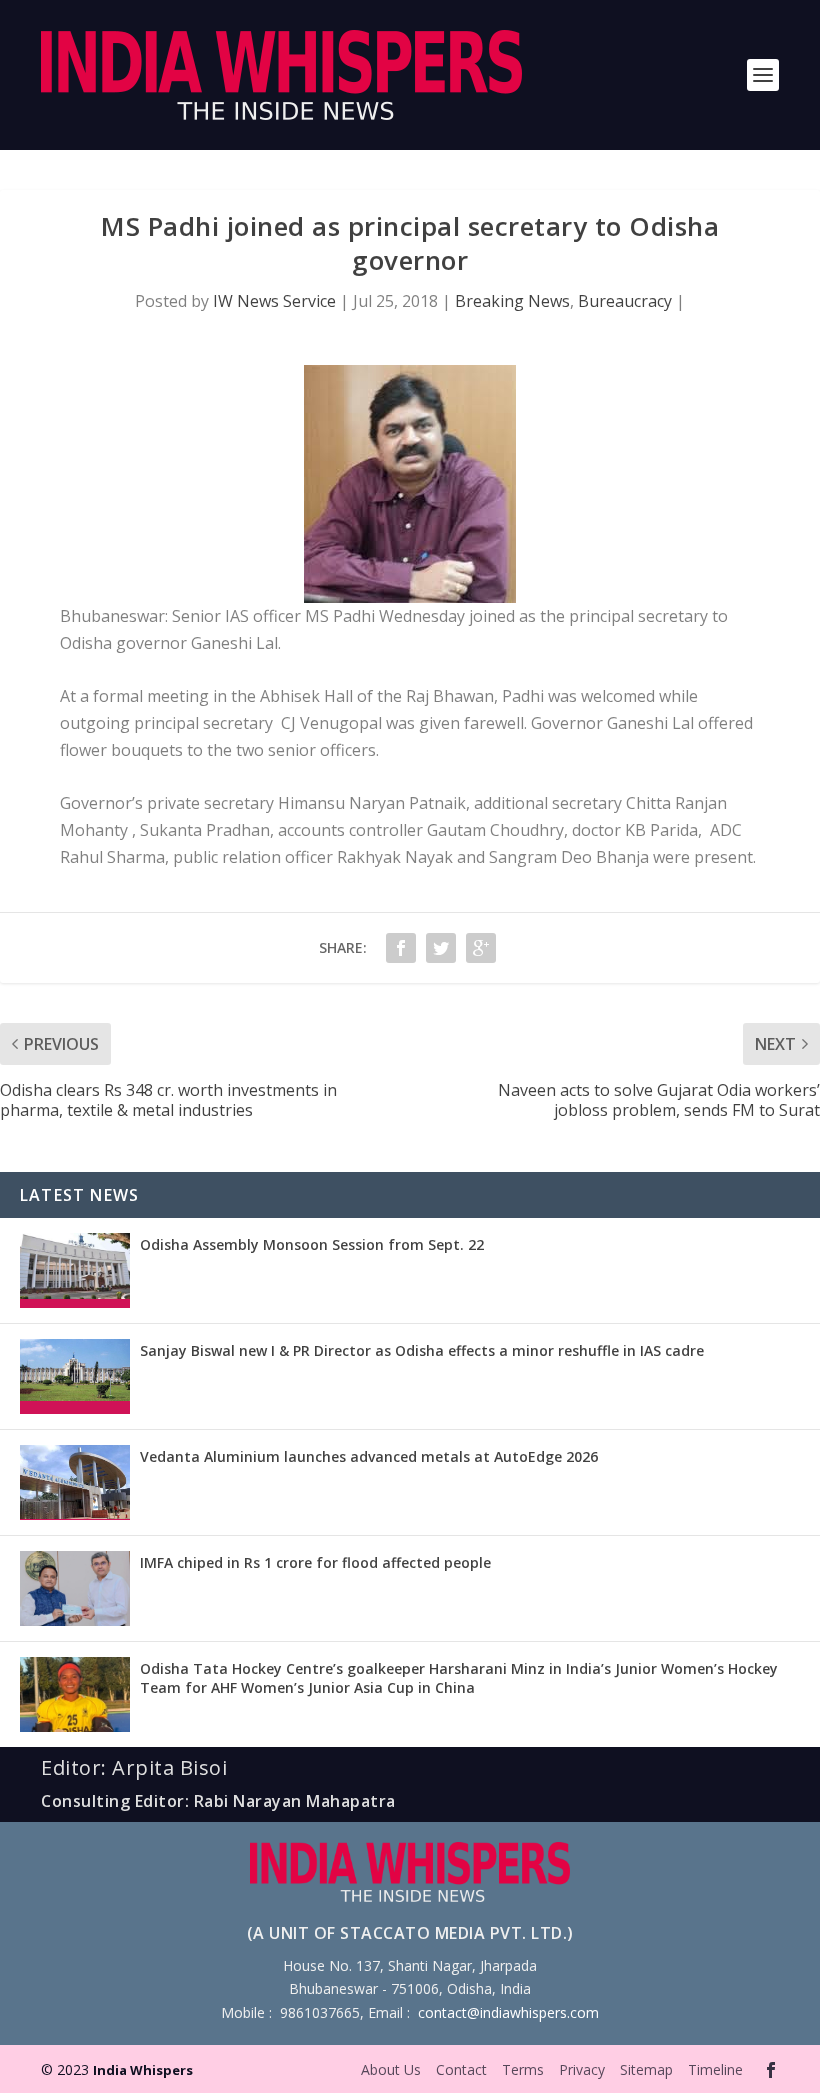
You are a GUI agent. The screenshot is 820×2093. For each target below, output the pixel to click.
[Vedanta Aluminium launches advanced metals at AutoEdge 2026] (75, 1482)
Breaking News (512, 301)
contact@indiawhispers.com (508, 2012)
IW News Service (274, 301)
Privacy (582, 2069)
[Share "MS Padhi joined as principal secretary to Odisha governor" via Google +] (481, 948)
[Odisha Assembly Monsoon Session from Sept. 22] (75, 1270)
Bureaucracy (625, 301)
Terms (523, 2069)
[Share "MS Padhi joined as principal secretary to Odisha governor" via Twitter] (441, 948)
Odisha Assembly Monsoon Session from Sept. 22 (312, 1244)
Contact (461, 2069)
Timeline (715, 2069)
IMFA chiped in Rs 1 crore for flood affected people (315, 1562)
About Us (391, 2069)
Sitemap (646, 2069)
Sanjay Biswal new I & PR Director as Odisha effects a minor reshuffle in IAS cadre (422, 1350)
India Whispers (143, 2070)
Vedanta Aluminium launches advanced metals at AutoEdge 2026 (369, 1456)
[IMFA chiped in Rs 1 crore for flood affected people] (75, 1588)
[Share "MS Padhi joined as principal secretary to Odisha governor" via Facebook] (401, 948)
